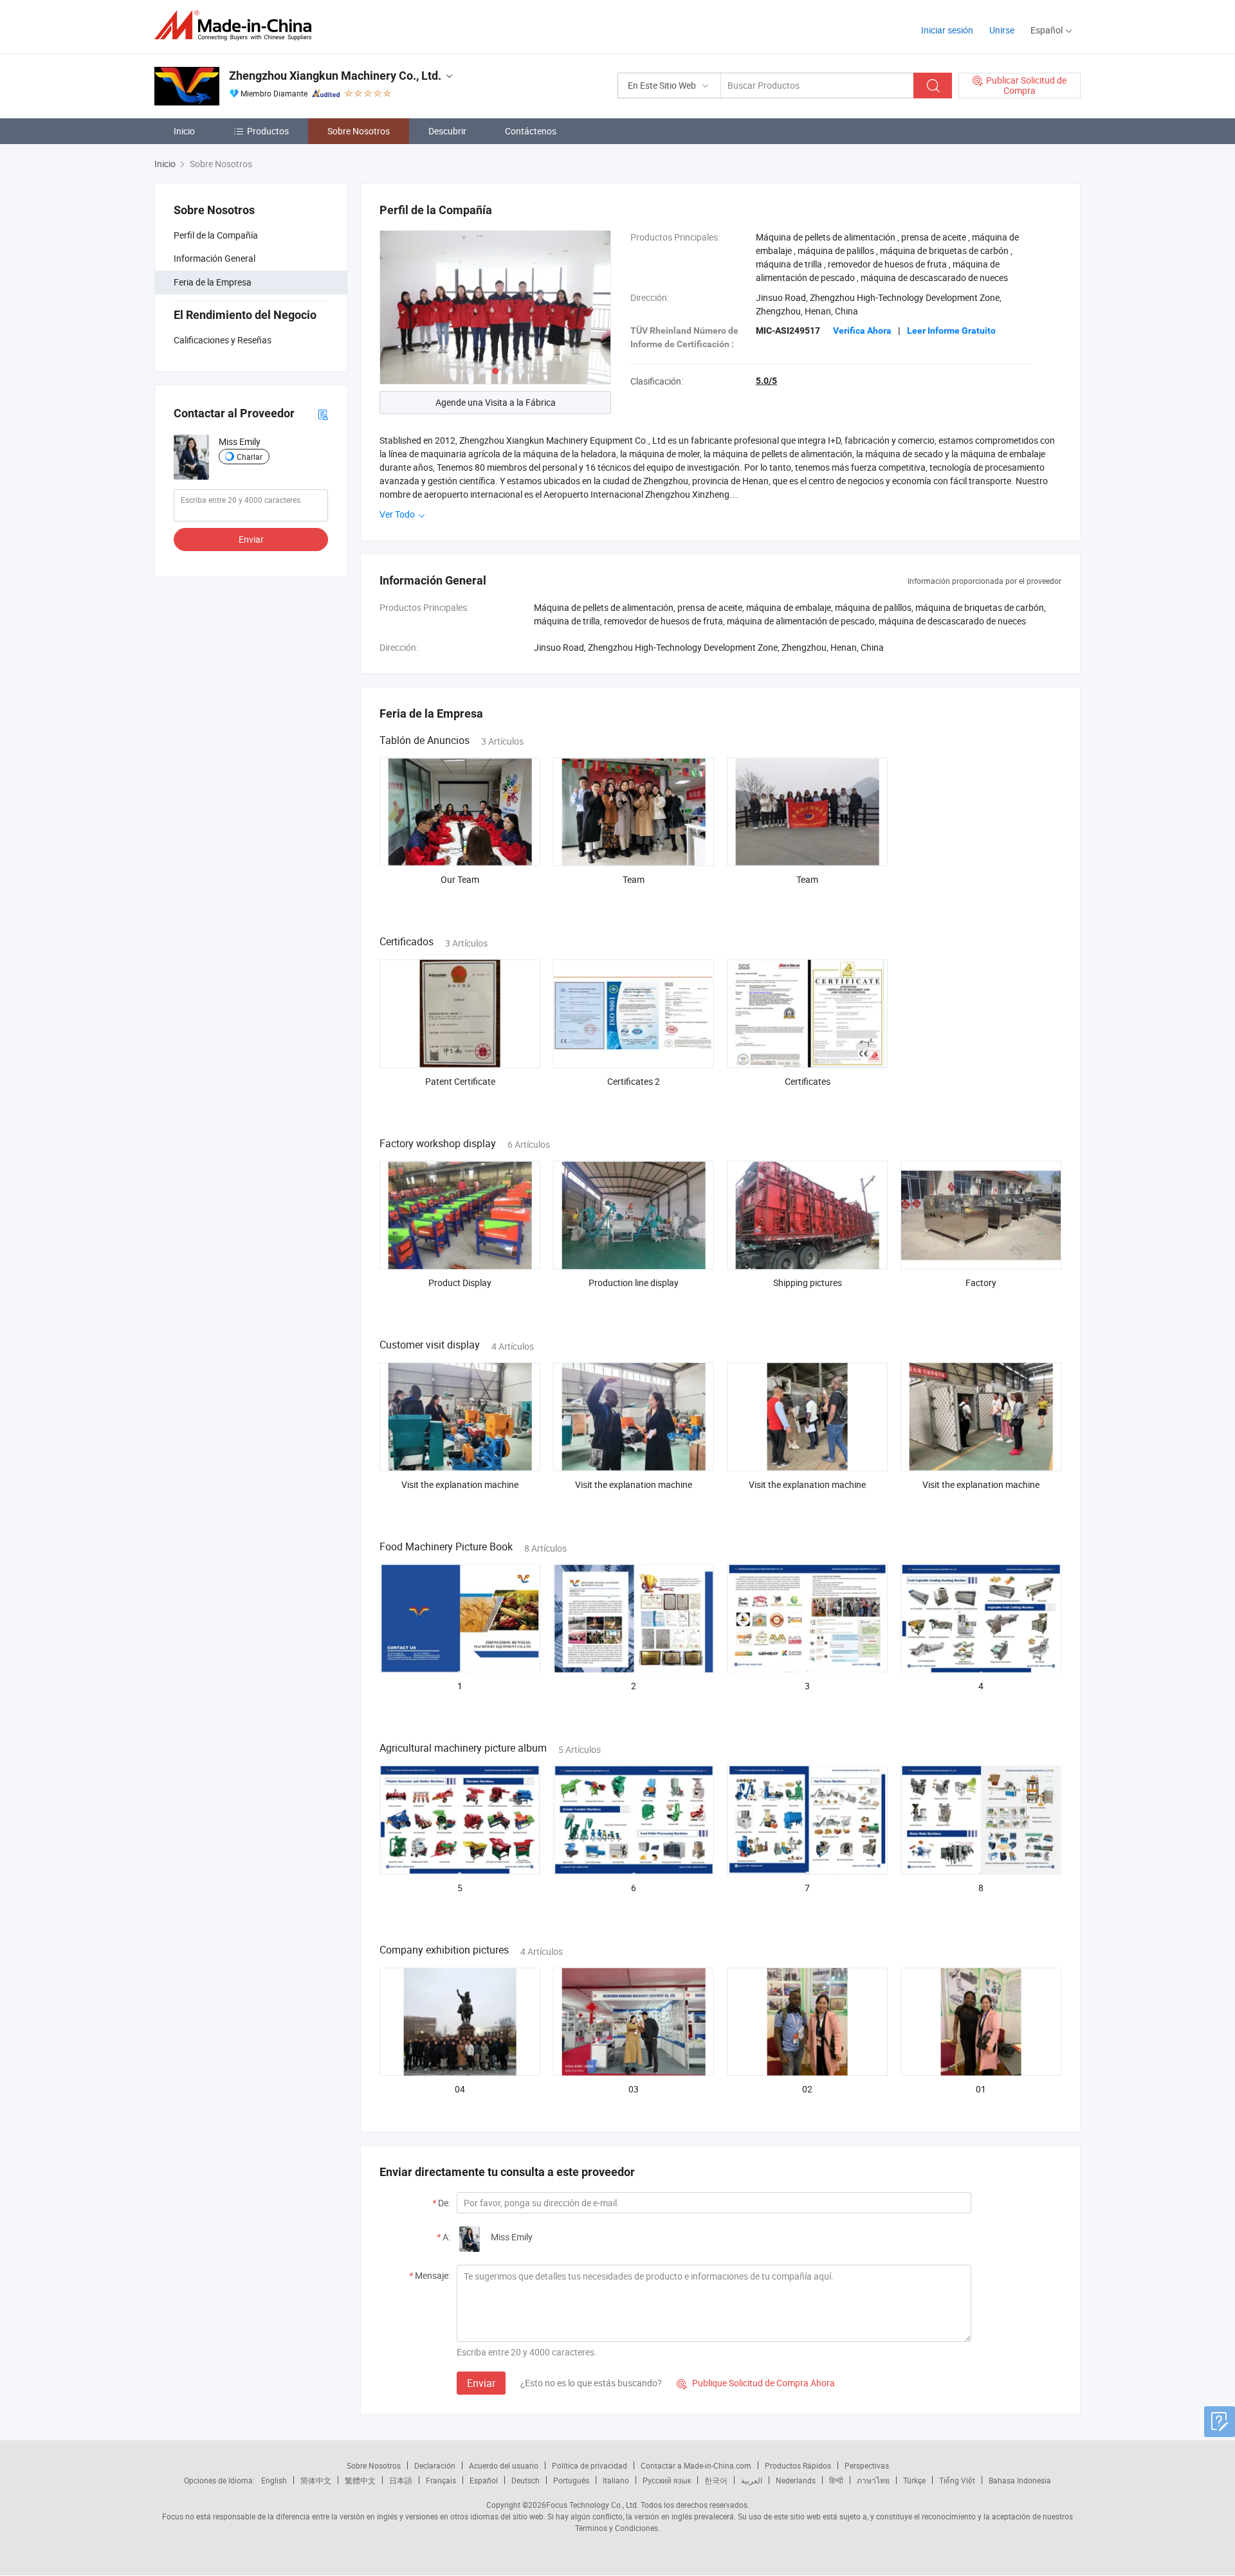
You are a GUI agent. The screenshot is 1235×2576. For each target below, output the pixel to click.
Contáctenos (531, 131)
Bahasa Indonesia (1020, 2480)
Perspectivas (867, 2465)
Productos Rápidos (798, 2465)
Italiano (616, 2480)
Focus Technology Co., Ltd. (592, 2505)
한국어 (716, 2480)
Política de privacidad (590, 2465)
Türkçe (914, 2480)
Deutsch (526, 2480)
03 (634, 2089)
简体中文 (316, 2480)
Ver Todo (398, 514)
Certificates (808, 1081)
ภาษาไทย (873, 2480)
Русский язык (667, 2480)
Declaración (435, 2465)
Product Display (460, 1283)
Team (634, 879)
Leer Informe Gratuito (951, 331)
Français (441, 2480)
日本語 (401, 2480)
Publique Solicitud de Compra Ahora (756, 2383)
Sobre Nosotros (359, 131)
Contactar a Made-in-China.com (696, 2465)
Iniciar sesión (947, 30)
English (274, 2480)
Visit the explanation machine (460, 1484)
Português (571, 2480)
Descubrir (447, 131)
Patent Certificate (460, 1081)
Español (484, 2480)
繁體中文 (360, 2480)
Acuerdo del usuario (504, 2465)
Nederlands (796, 2480)
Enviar (251, 539)
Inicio (184, 131)
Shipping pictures (808, 1283)
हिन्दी (836, 2480)
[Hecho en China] (237, 25)
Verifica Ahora (862, 331)
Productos (268, 131)
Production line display (634, 1283)
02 (807, 2089)
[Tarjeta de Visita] (323, 413)
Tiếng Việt (957, 2480)
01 (981, 2089)
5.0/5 (766, 381)
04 (460, 2089)
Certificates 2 (634, 1081)
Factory (981, 1283)
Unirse (1002, 30)
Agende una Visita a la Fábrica (496, 402)
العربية (752, 2480)
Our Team (460, 879)
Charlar (250, 457)
